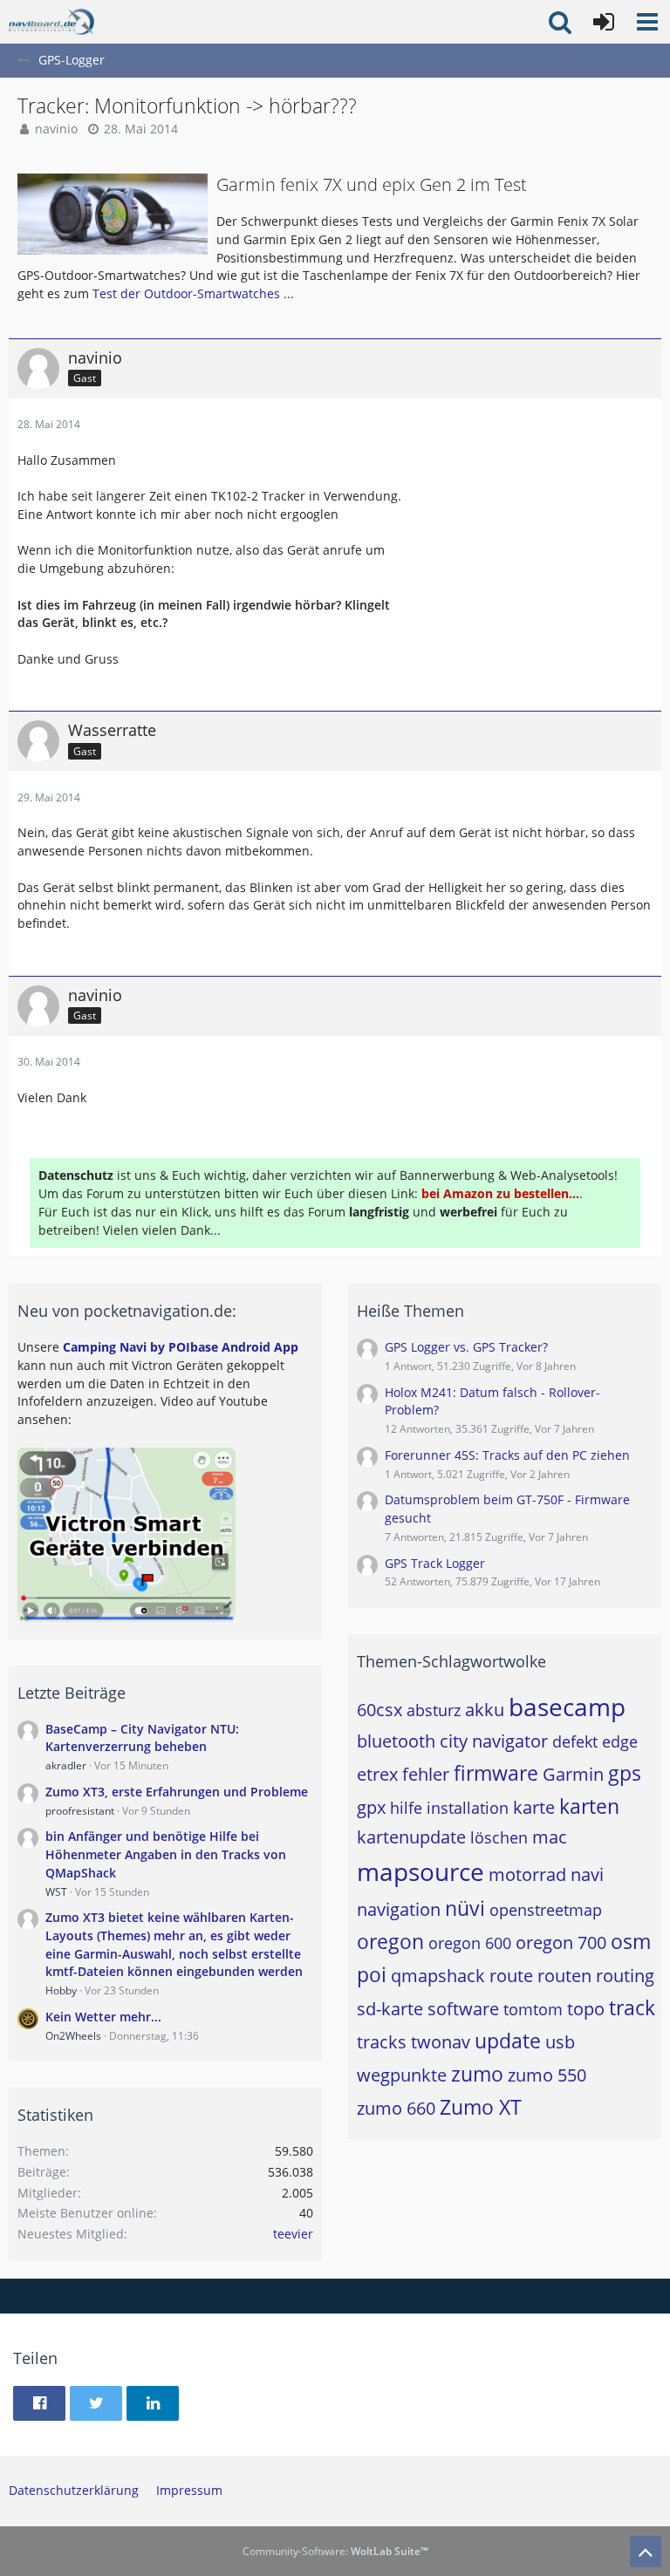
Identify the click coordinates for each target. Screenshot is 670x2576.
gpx (371, 1807)
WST (56, 1892)
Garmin (573, 1774)
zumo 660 (396, 2108)
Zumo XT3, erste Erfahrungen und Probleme (177, 1792)
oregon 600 (470, 1943)
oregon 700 (561, 1942)
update (508, 2041)
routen (564, 1976)
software (463, 2009)
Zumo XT (481, 2107)
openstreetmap (546, 1910)
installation (468, 1808)
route (511, 1976)
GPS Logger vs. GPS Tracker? (466, 1347)
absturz (434, 1710)
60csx (379, 1710)
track (632, 2007)
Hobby (61, 1990)
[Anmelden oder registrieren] (604, 22)
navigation (399, 1909)
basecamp (567, 1707)
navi (587, 1874)
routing (625, 1976)
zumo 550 (547, 2075)
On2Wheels (73, 2036)
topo (586, 2009)
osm (631, 1941)
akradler (66, 1765)
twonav (441, 2042)
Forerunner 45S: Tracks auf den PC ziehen (507, 1455)
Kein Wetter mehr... (103, 2017)
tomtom (533, 2009)
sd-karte (390, 2009)
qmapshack (438, 1976)
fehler (426, 1774)
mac (550, 1837)
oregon (390, 1941)
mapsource (420, 1871)
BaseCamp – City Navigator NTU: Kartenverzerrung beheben (142, 1738)
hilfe (406, 1808)
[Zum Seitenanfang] (646, 2552)
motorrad (527, 1874)
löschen (499, 1837)
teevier (293, 2234)
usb (560, 2042)
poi (372, 1974)
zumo (477, 2074)
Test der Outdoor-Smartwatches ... (193, 293)
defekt (575, 1741)
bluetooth (396, 1741)
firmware (496, 1773)
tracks (382, 2042)
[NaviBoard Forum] (51, 22)
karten (589, 1806)
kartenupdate (411, 1837)
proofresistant (80, 1811)
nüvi (465, 1908)
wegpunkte (402, 2075)
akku (485, 1710)
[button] (647, 22)
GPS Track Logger (435, 1563)
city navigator (494, 1741)
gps (625, 1773)
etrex (377, 1774)
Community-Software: (335, 2551)
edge (620, 1741)
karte (534, 1807)
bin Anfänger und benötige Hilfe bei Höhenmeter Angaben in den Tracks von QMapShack (166, 1854)
